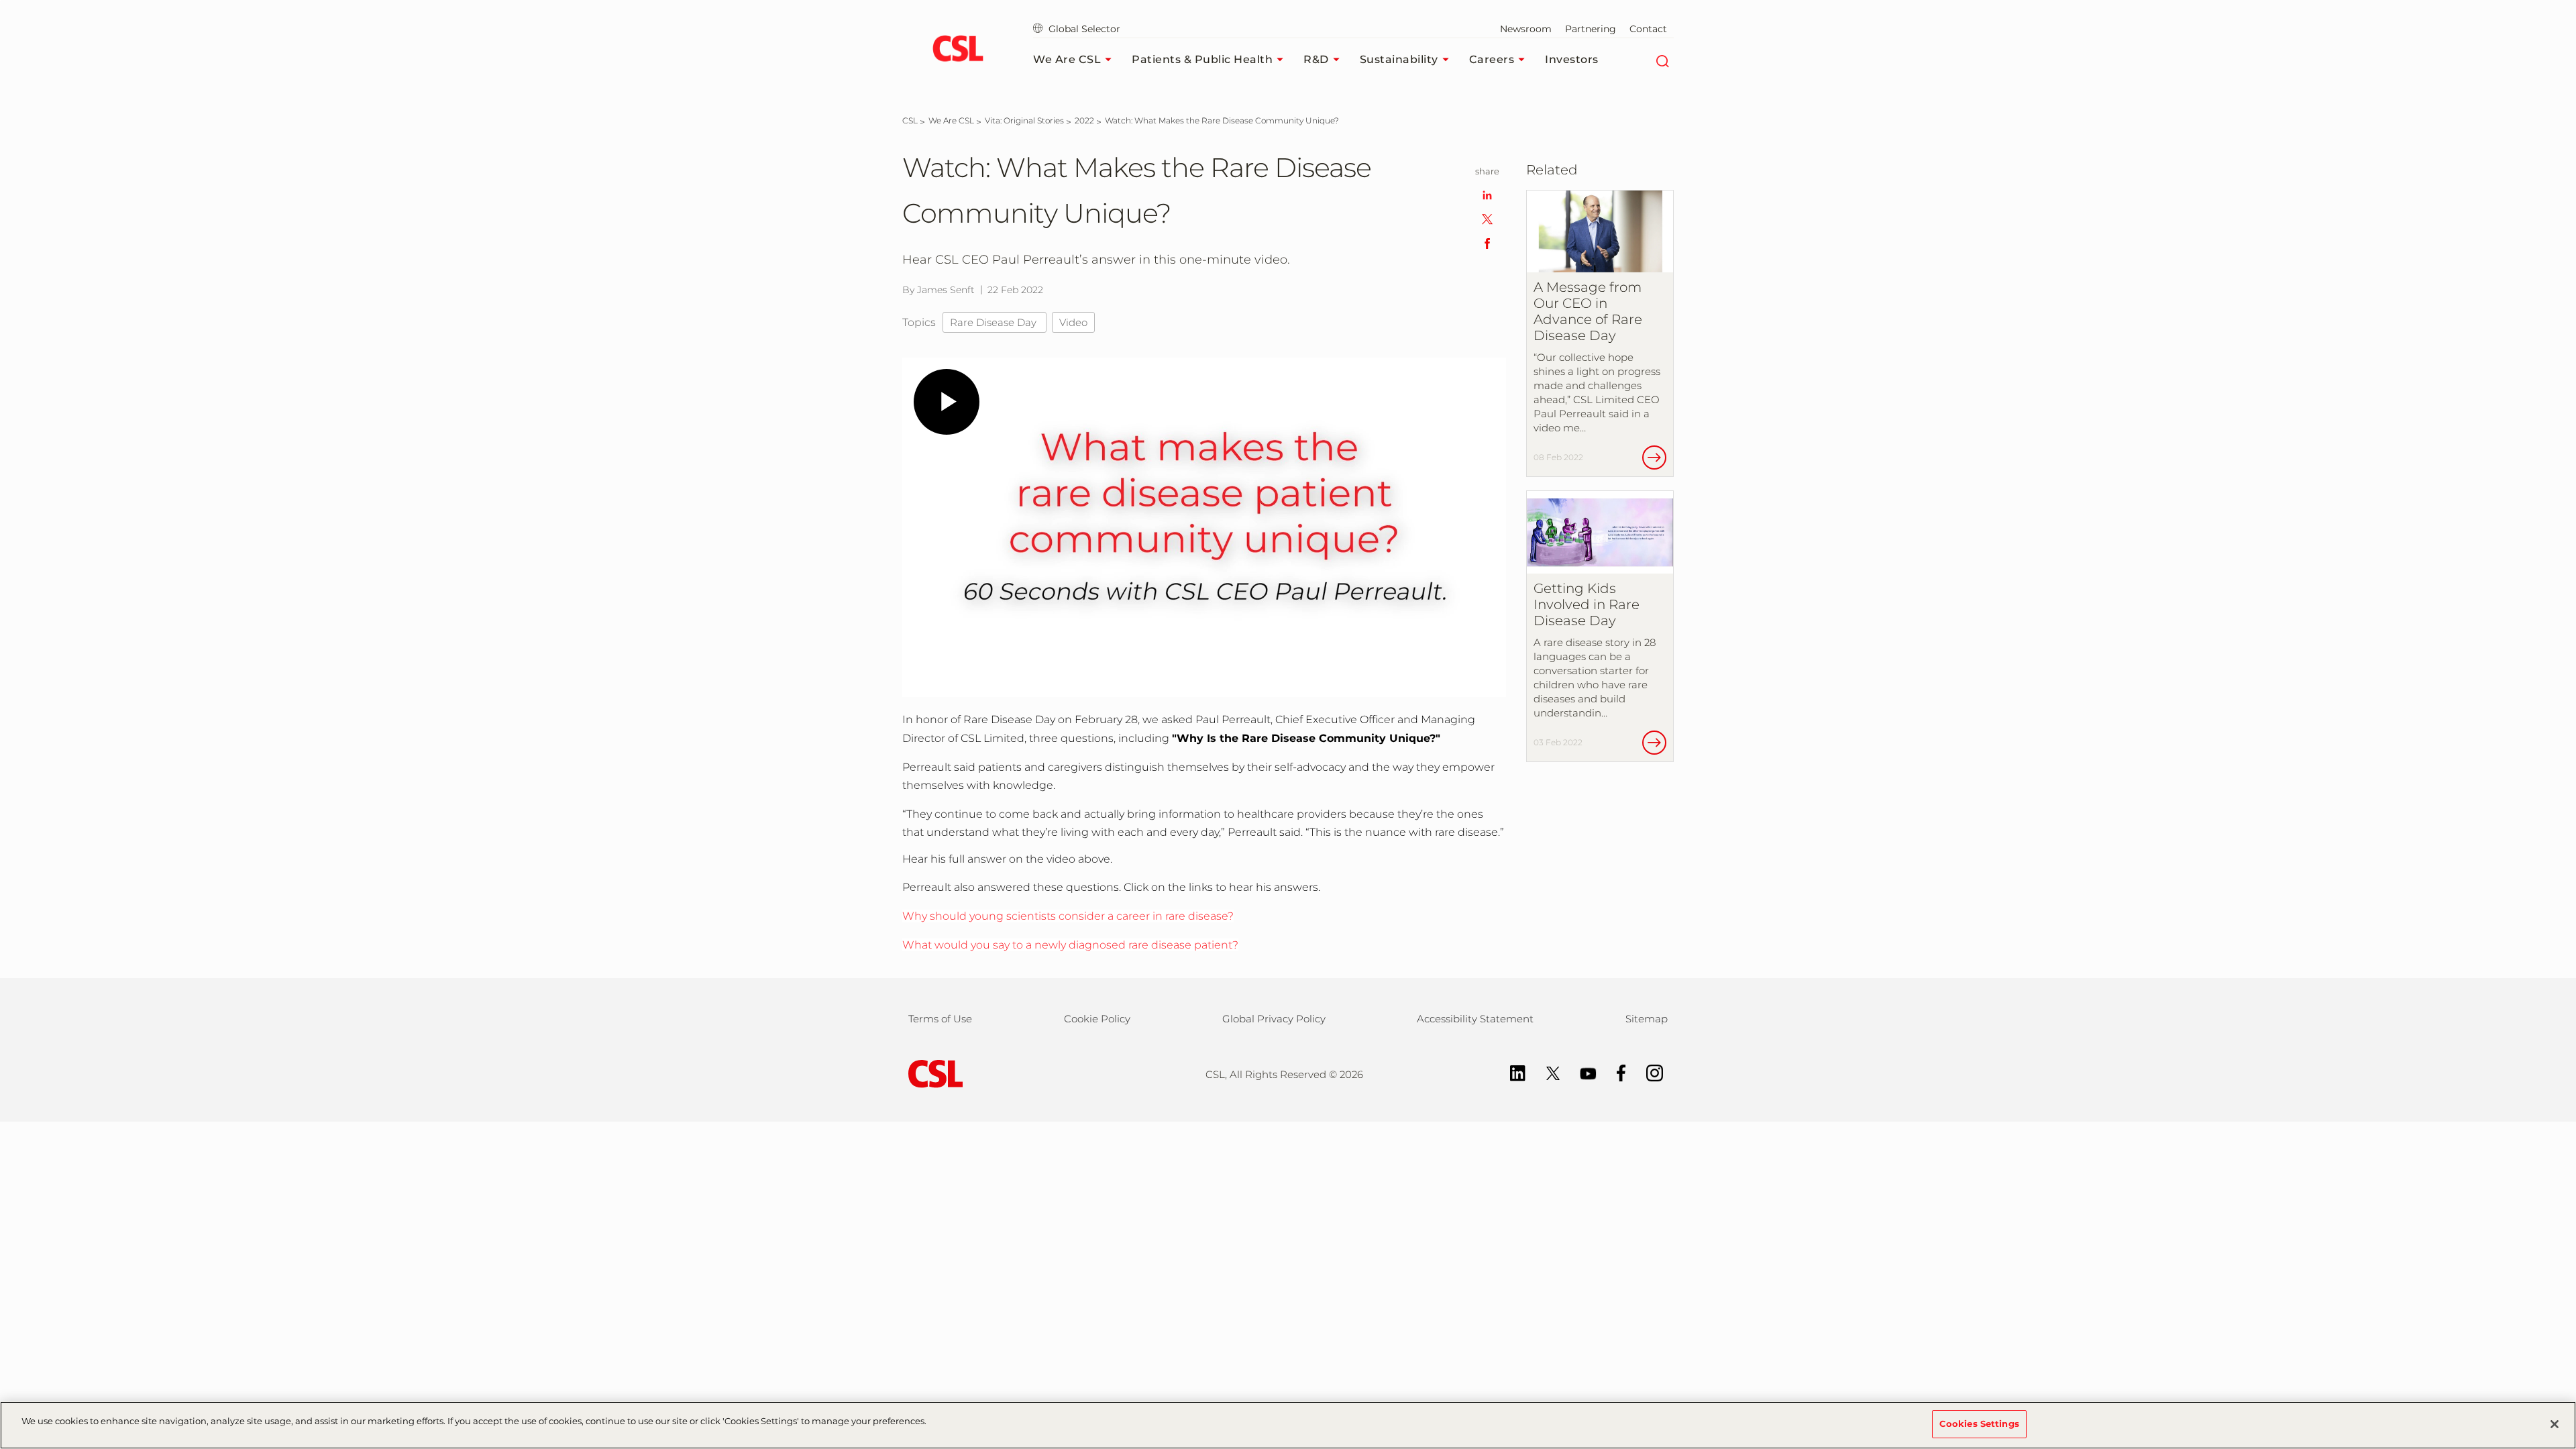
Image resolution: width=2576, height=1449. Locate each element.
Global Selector (1083, 29)
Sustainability (1399, 59)
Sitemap (1647, 1019)
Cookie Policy (1097, 1019)
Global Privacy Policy (1274, 1019)
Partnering (1591, 29)
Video (1073, 322)
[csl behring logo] (932, 1073)
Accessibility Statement (1475, 1019)
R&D (1316, 59)
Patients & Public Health (1202, 59)
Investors (1572, 59)
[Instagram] (1648, 1072)
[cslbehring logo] (958, 50)
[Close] (2555, 1424)
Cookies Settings (1979, 1424)
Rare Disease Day (995, 322)
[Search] (1662, 60)
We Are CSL (1067, 59)
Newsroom (1526, 29)
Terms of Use (940, 1019)
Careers (1492, 59)
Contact (1648, 29)
